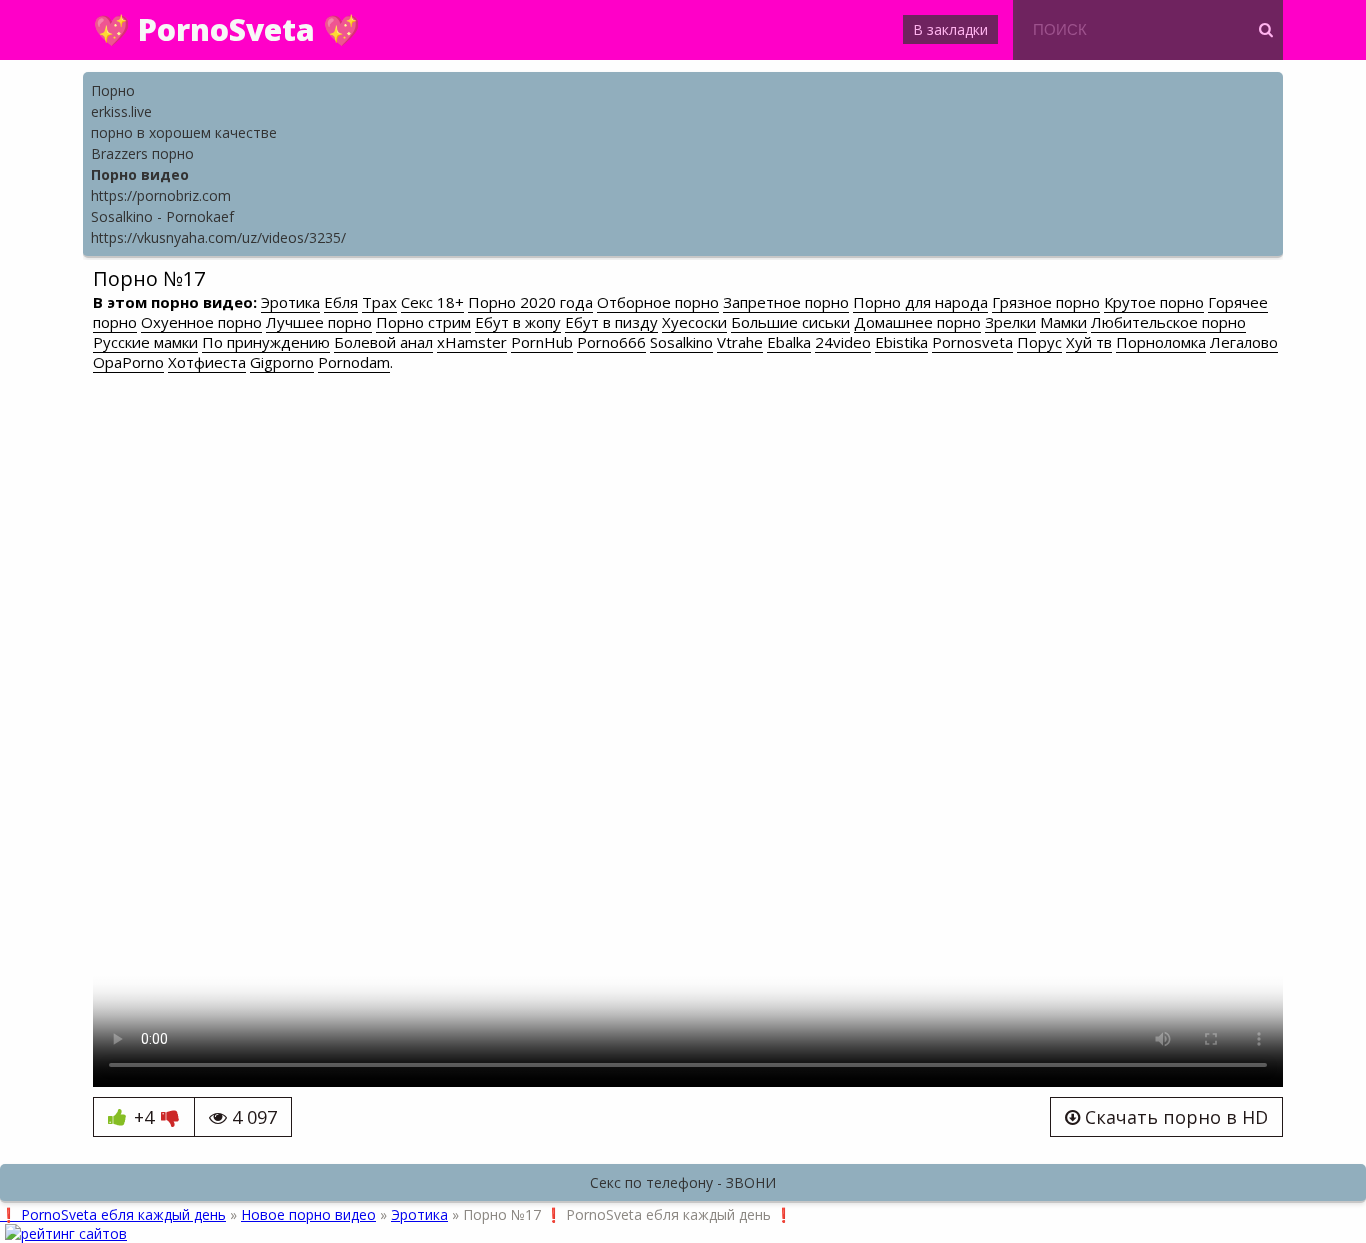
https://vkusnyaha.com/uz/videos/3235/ (218, 237)
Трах (379, 302)
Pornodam (354, 362)
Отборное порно (658, 302)
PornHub (542, 342)
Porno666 (611, 342)
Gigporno (282, 362)
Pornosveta (972, 342)
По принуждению (266, 342)
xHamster (472, 342)
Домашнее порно (917, 322)
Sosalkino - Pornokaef (162, 216)
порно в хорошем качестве (184, 132)
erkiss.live (121, 111)
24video (843, 342)
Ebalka (789, 342)
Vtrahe (740, 342)
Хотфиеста (207, 362)
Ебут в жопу (518, 322)
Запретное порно (786, 302)
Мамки (1063, 322)
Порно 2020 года (530, 302)
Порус (1039, 342)
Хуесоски (694, 322)
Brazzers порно (142, 153)
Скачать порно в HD (1174, 1117)
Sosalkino (681, 342)
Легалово (1244, 342)
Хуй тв (1089, 342)
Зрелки (1010, 322)
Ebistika (901, 342)
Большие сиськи (790, 322)
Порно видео (140, 174)
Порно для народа (920, 302)
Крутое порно (1154, 302)
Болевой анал (383, 342)
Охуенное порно (201, 322)
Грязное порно (1046, 302)
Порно (113, 90)
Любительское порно (1168, 322)
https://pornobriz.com (161, 195)
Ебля (341, 302)
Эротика (290, 302)
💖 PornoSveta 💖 (226, 29)
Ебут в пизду (611, 322)
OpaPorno (128, 362)
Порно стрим (423, 322)
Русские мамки (145, 342)
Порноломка (1161, 342)
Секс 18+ (432, 302)
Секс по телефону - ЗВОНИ (683, 1182)
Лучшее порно (319, 322)
